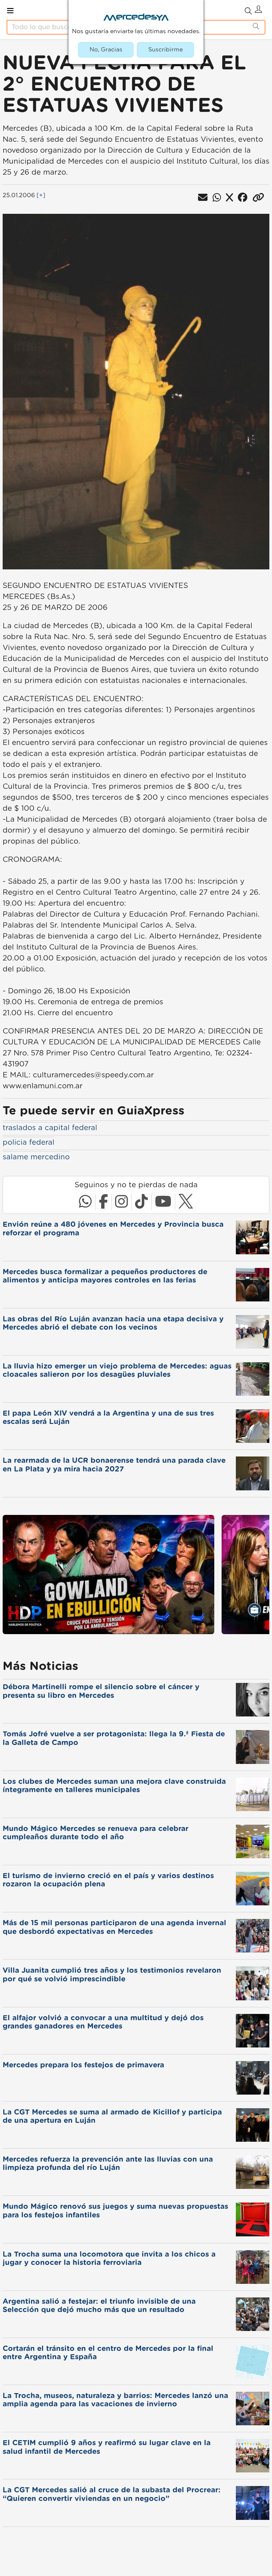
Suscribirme (166, 50)
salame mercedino (36, 1157)
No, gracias (106, 50)
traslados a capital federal (50, 1128)
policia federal (29, 1142)
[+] (41, 196)
